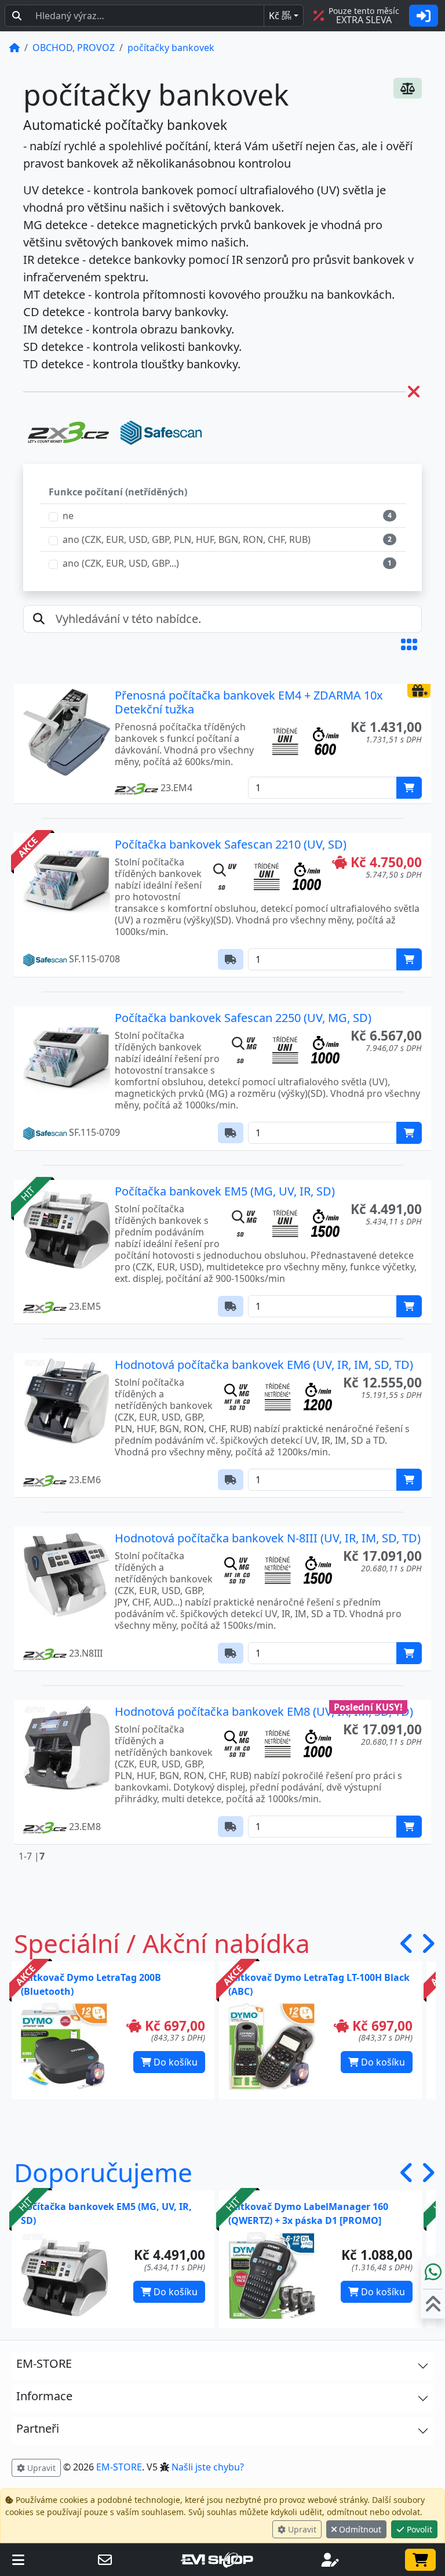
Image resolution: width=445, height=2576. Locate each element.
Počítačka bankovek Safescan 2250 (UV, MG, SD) (243, 1018)
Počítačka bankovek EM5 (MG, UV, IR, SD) (225, 1191)
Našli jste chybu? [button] (208, 2467)
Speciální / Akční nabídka (162, 1943)
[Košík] (420, 2560)
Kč (280, 16)
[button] (409, 644)
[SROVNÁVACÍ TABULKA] (408, 88)
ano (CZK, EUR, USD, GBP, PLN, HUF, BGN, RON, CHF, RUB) (187, 539)
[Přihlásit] (424, 16)
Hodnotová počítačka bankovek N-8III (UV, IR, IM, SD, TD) (268, 1538)
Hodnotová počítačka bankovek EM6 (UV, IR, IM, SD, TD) (264, 1365)
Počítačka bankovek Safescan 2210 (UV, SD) (231, 844)
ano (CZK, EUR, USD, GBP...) (121, 563)
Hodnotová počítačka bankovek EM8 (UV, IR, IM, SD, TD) (264, 1711)
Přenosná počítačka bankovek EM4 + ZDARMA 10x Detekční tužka (249, 702)
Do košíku (174, 2062)
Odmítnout (359, 2529)
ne (68, 516)
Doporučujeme (103, 2172)
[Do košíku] (409, 788)
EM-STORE (119, 2467)
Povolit (418, 2529)
